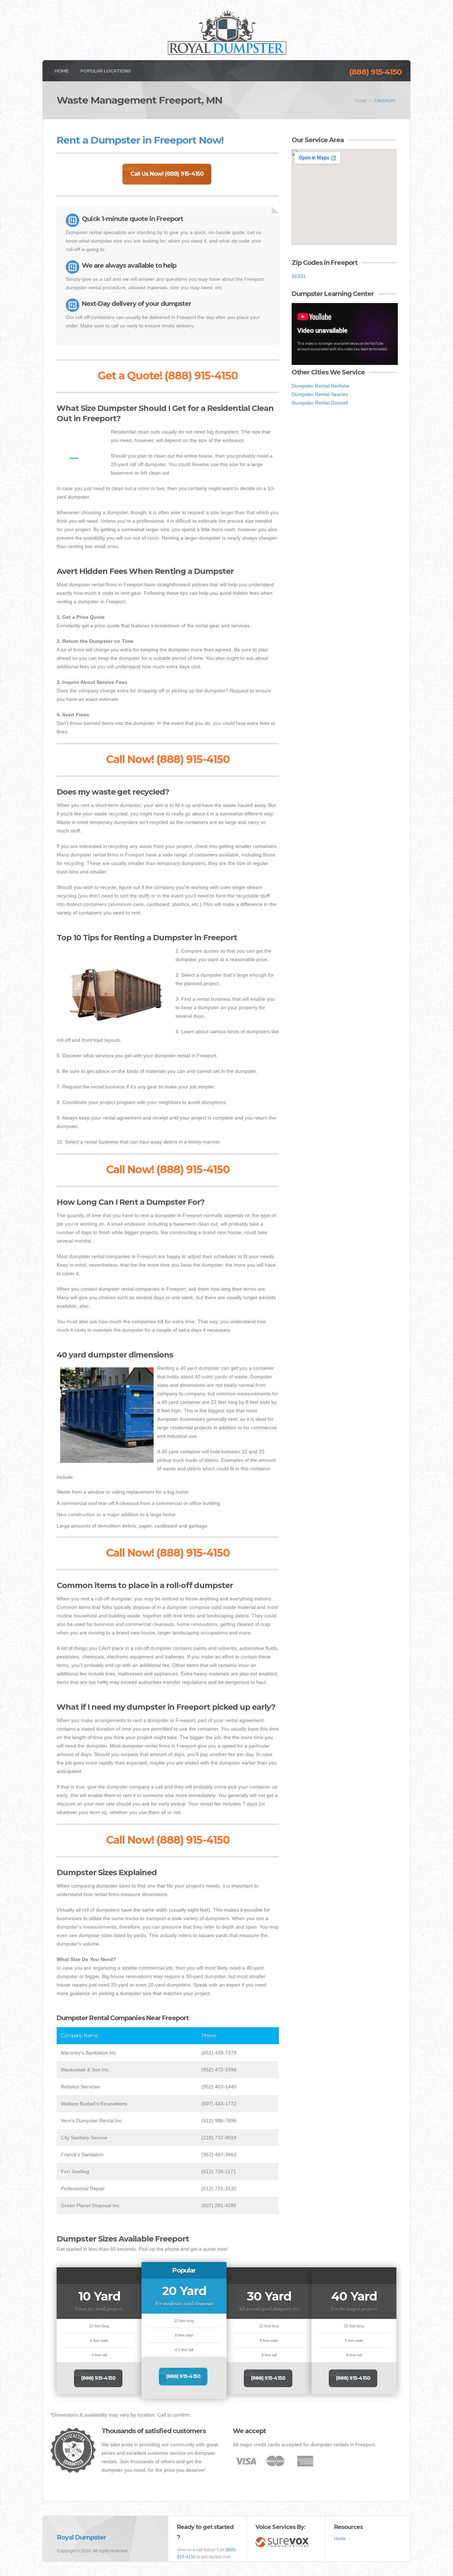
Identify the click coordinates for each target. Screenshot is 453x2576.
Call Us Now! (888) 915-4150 (167, 174)
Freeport (385, 101)
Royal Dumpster (82, 2537)
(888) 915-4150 (375, 72)
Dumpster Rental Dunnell (320, 403)
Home (61, 71)
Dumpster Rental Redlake (320, 386)
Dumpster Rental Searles (320, 394)
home (361, 101)
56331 (299, 276)
